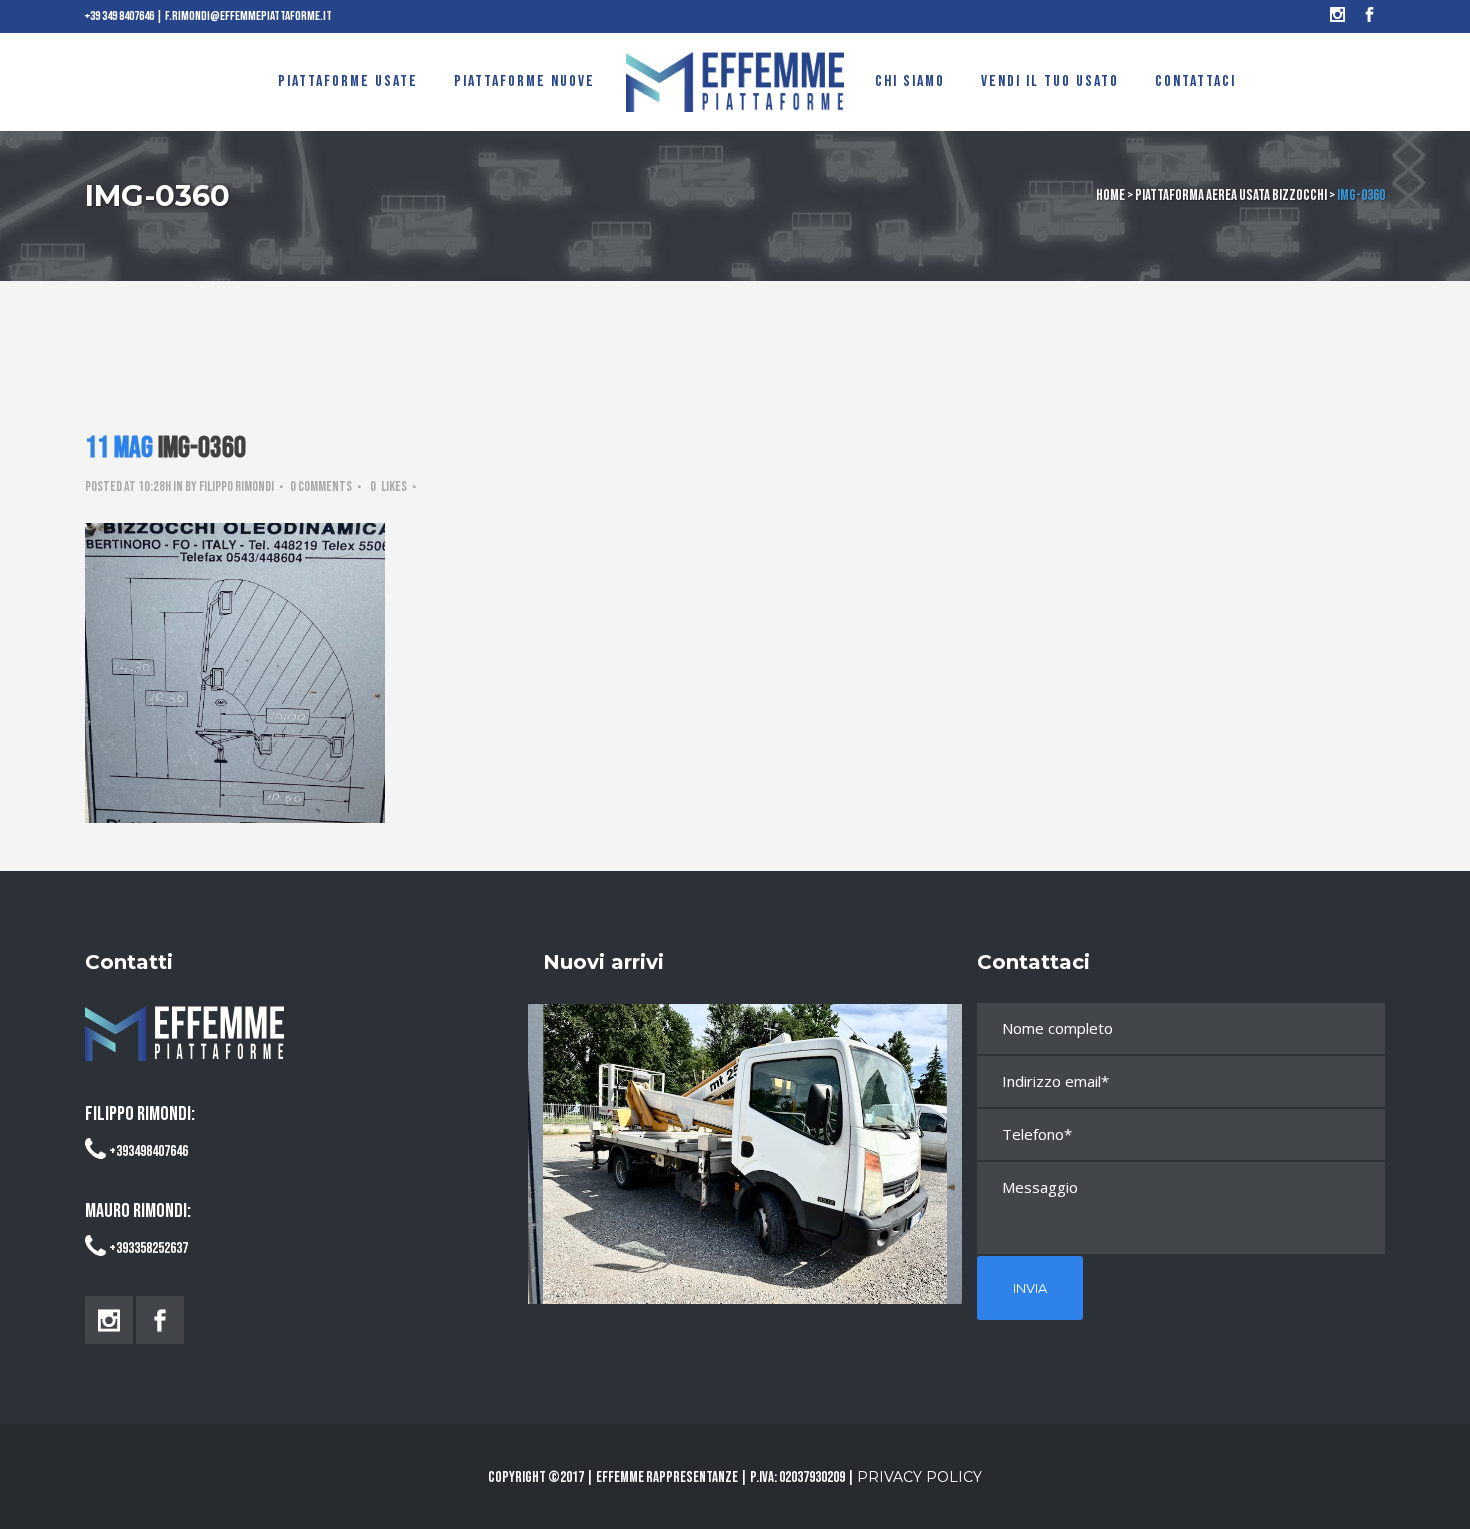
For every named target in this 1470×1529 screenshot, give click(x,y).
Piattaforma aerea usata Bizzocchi (1231, 195)
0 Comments (321, 486)
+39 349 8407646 (119, 16)
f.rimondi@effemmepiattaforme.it (248, 16)
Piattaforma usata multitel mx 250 (745, 1135)
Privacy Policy (919, 1477)
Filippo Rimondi (236, 486)
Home (1110, 195)
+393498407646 (148, 1151)
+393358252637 (148, 1248)
